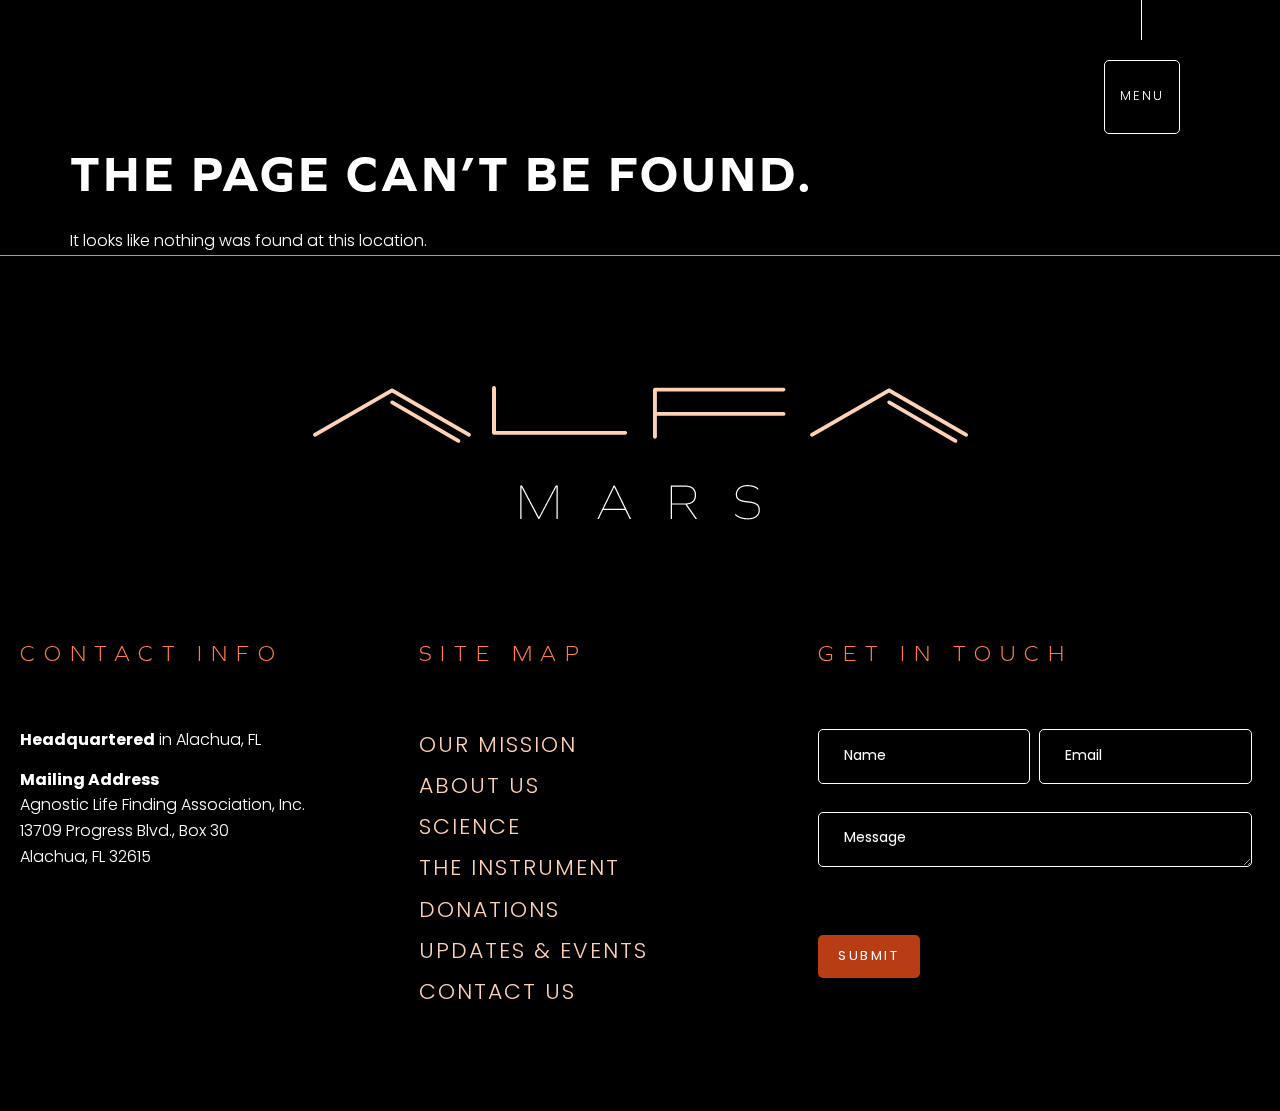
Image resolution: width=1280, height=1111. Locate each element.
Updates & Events (533, 952)
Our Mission (498, 746)
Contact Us (497, 993)
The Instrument (519, 869)
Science (470, 828)
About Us (479, 787)
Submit (869, 956)
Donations (489, 911)
